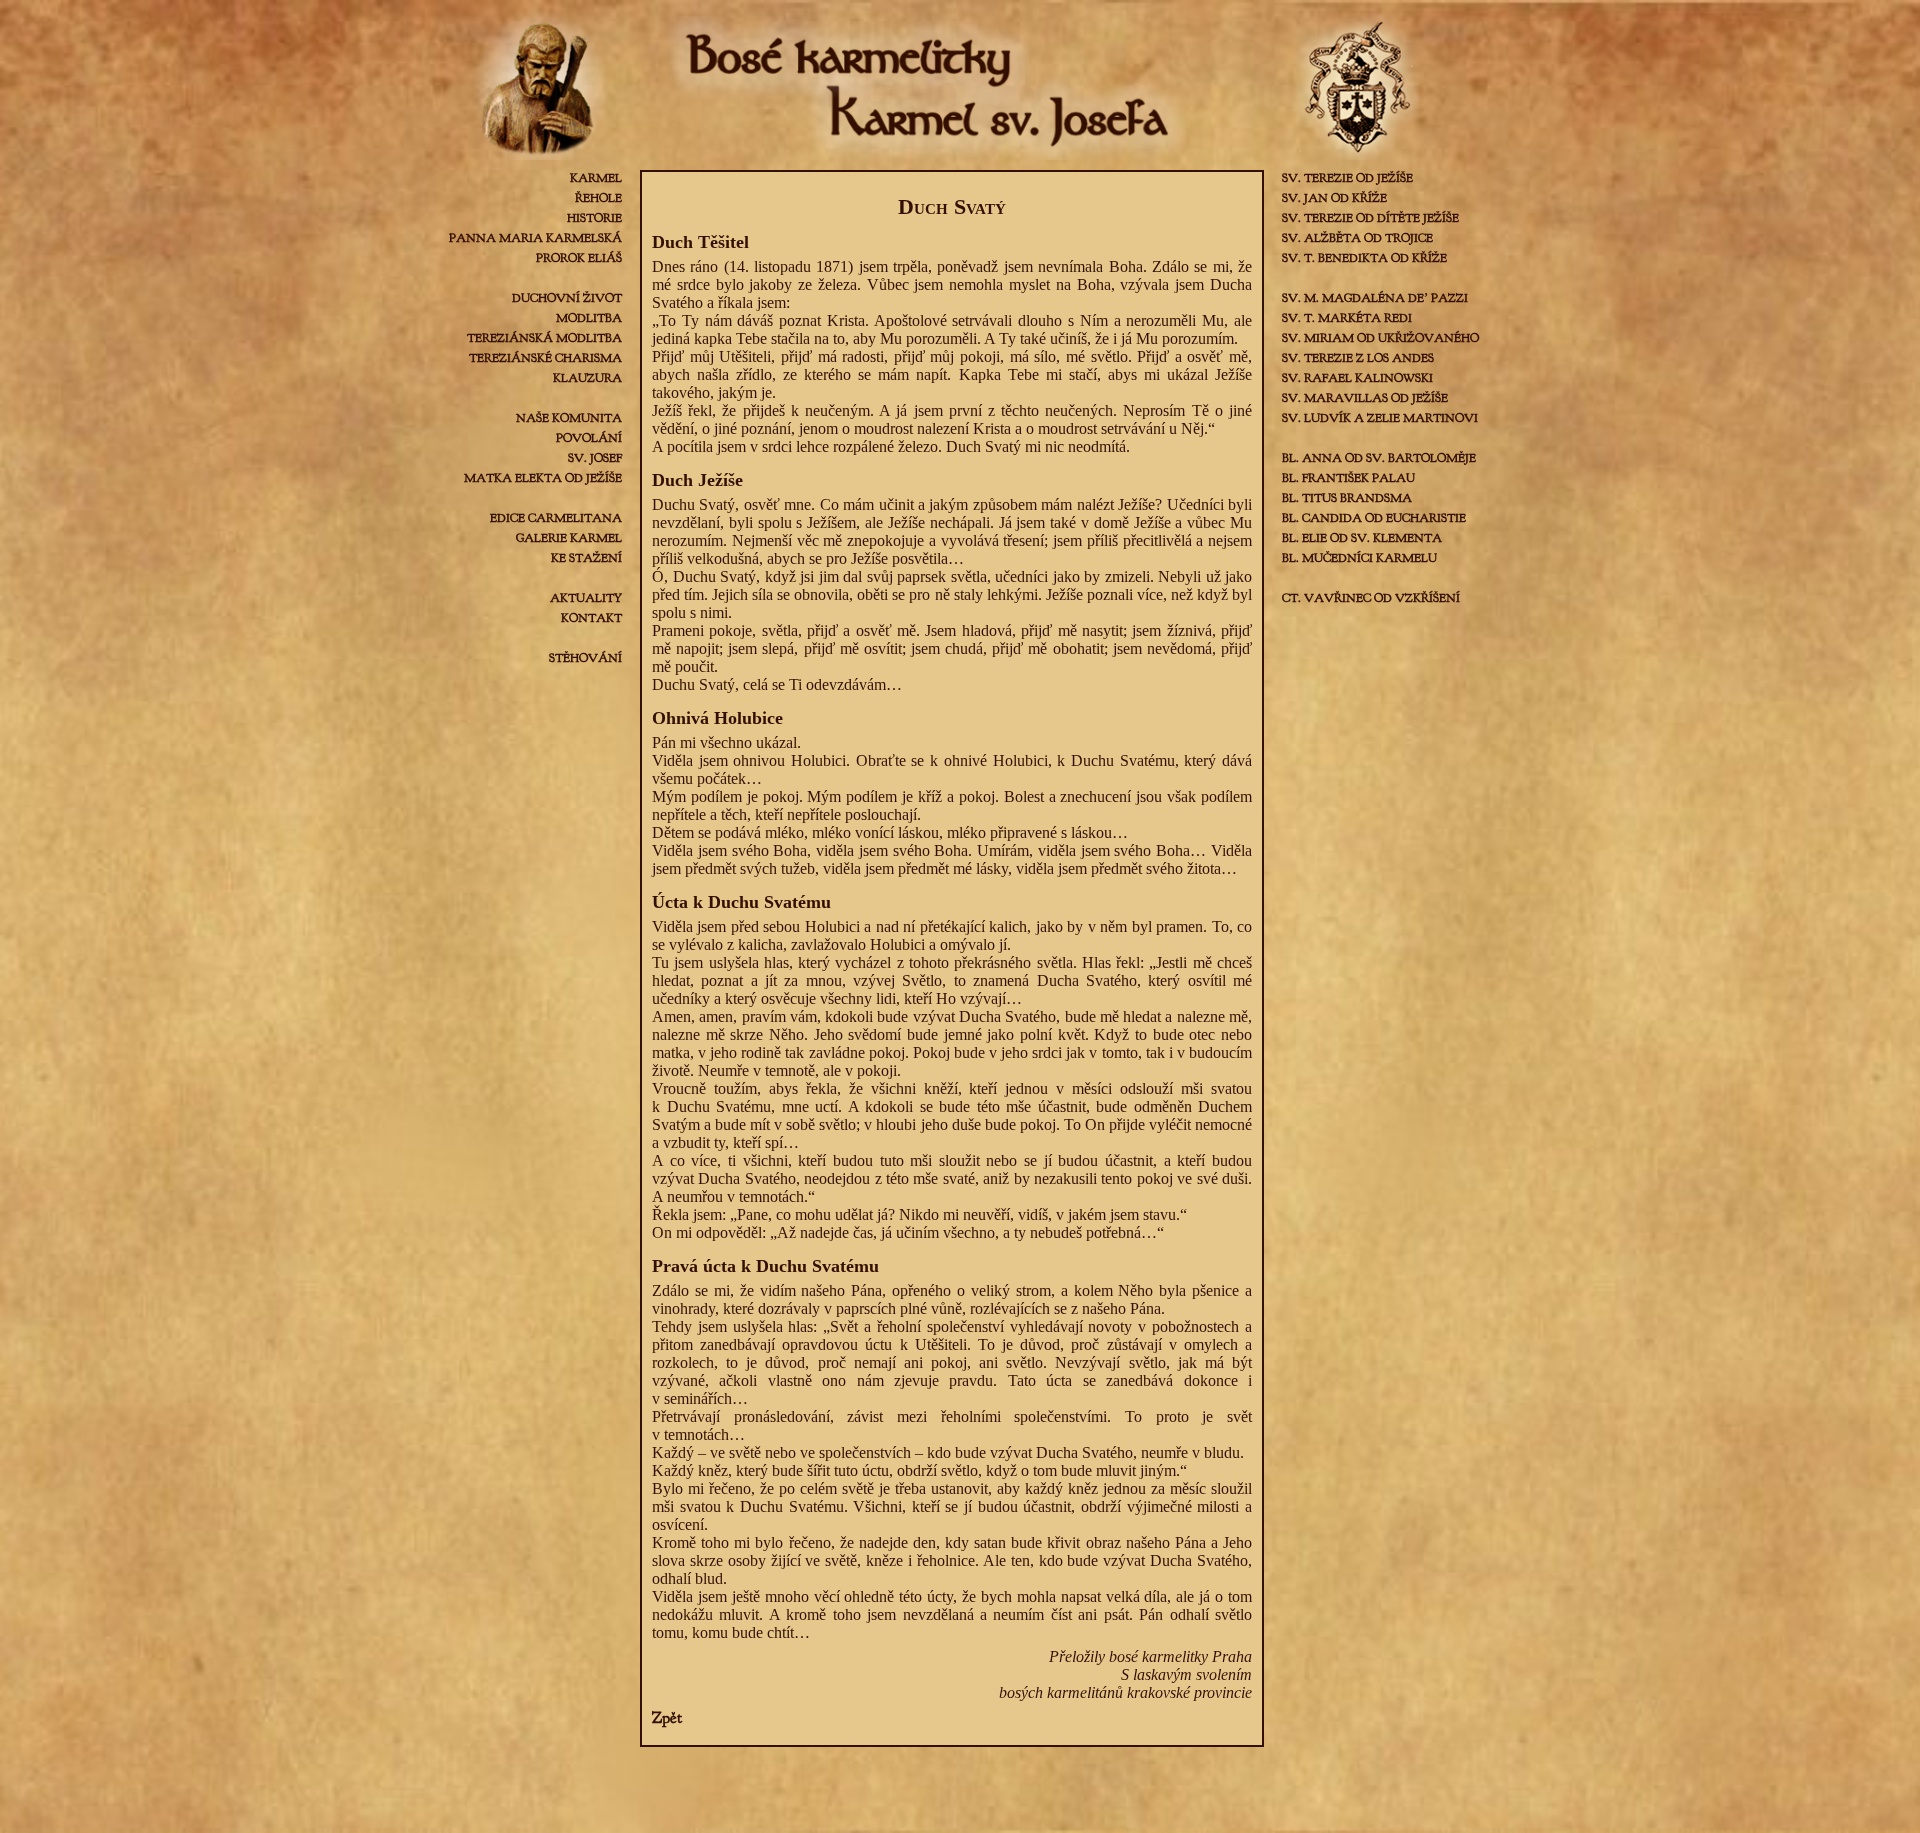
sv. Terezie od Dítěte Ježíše (1370, 218)
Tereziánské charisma (545, 358)
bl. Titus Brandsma (1347, 498)
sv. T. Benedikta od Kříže (1364, 258)
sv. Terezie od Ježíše (1347, 178)
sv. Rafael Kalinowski (1357, 378)
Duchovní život (567, 298)
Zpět (667, 1718)
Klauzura (587, 378)
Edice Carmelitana (556, 518)
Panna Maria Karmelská (535, 238)
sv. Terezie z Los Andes (1358, 358)
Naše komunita (569, 418)
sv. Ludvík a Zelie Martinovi (1380, 418)
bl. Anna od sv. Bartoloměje (1379, 458)
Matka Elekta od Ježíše (543, 478)
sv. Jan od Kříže (1334, 198)
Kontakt (591, 618)
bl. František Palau (1348, 478)
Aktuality (586, 598)
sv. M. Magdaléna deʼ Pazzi (1375, 298)
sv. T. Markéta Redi (1347, 318)
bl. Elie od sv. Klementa (1362, 538)
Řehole (598, 198)
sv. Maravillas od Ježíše (1365, 398)
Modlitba (589, 318)
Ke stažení (586, 558)
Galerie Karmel (569, 538)
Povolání (589, 438)
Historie (594, 218)
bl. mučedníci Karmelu (1359, 558)
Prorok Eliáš (579, 258)
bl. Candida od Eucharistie (1374, 518)
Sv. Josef (595, 458)
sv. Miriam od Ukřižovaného (1380, 338)
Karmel (596, 178)
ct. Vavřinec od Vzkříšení (1371, 598)
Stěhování (585, 658)
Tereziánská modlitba (544, 338)
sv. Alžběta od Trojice (1357, 238)
